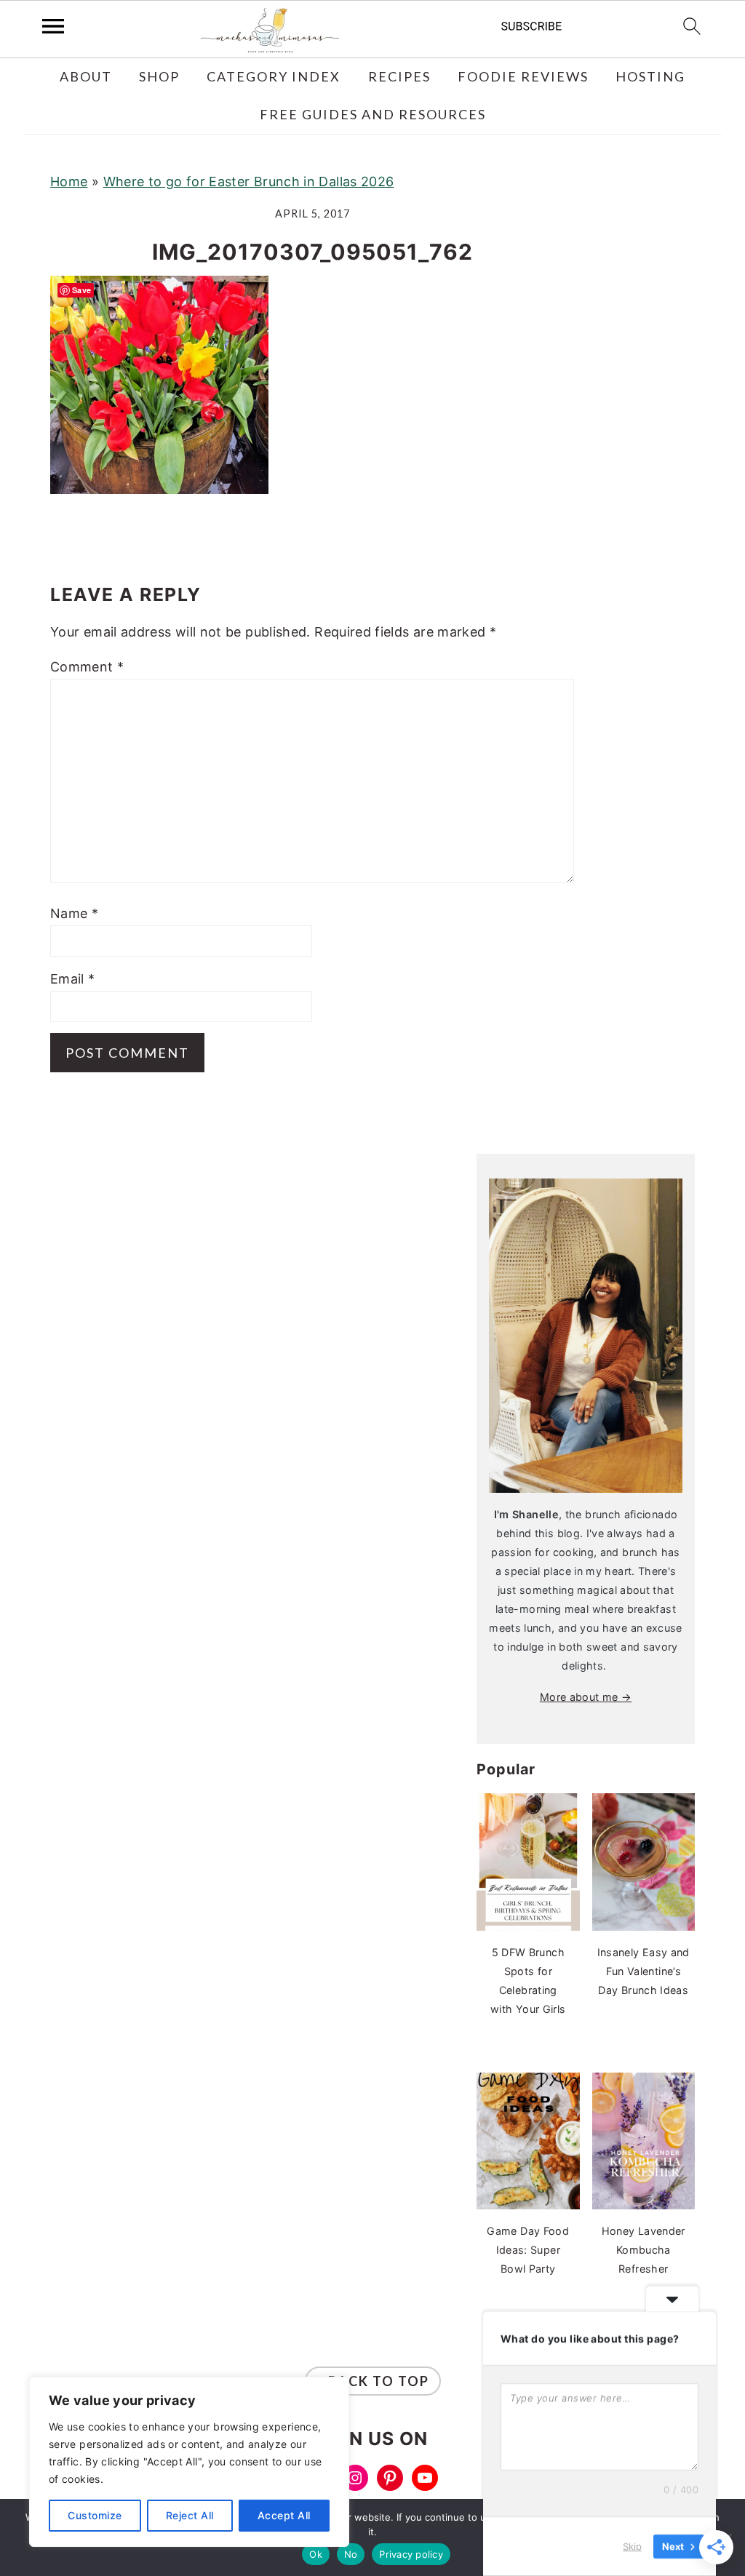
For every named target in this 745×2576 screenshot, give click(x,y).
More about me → (586, 1697)
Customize (95, 2515)
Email (73, 979)
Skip (632, 2546)
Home (69, 182)
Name (74, 913)
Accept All (284, 2515)
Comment (87, 667)
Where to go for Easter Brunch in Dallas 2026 (249, 182)
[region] (189, 2462)
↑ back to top (373, 2381)
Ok (316, 2554)
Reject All (190, 2515)
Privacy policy (411, 2554)
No (351, 2554)
